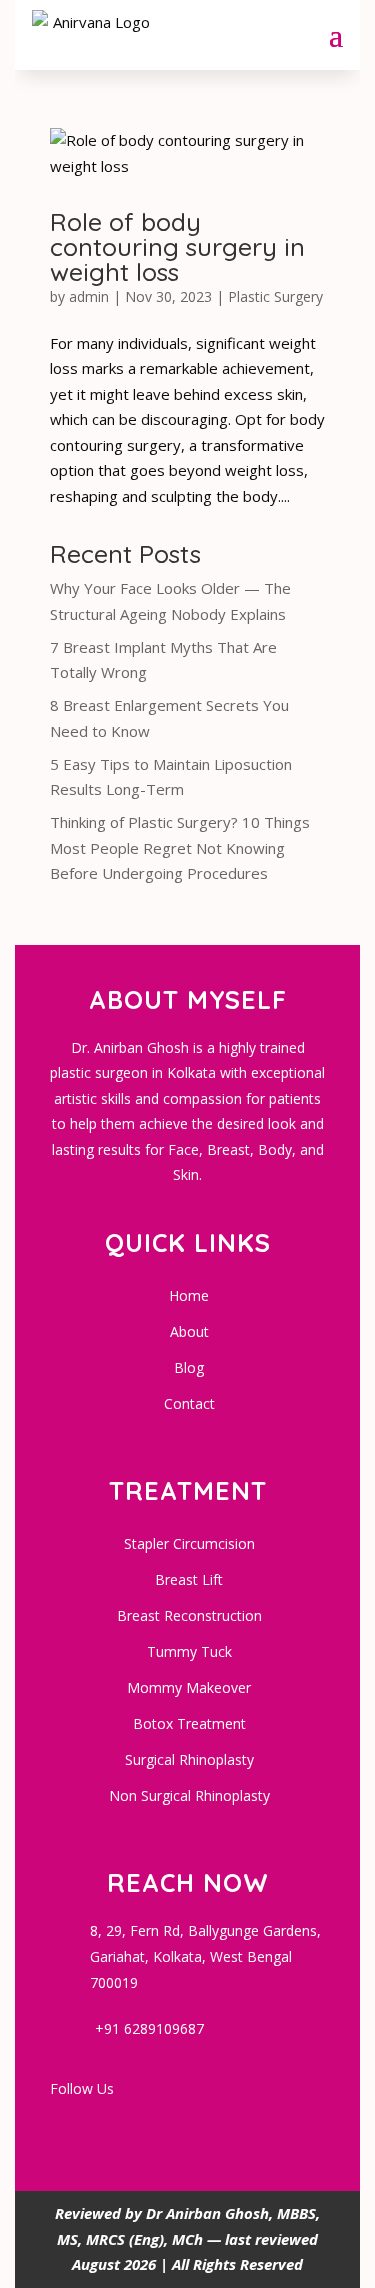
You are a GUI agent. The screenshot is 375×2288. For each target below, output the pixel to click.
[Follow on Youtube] (115, 2123)
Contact (189, 1403)
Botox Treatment (189, 1723)
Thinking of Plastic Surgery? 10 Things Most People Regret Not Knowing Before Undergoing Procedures (180, 847)
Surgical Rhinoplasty (189, 1759)
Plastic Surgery (275, 296)
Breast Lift (189, 1579)
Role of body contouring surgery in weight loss (177, 246)
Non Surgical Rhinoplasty (189, 1795)
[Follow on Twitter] (211, 2123)
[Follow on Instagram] (163, 2123)
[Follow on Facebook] (67, 2123)
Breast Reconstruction (189, 1615)
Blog (189, 1367)
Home (189, 1295)
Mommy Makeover (189, 1687)
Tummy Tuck (189, 1651)
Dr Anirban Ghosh (207, 2213)
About (189, 1331)
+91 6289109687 (149, 2028)
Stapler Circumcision (189, 1543)
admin (89, 296)
